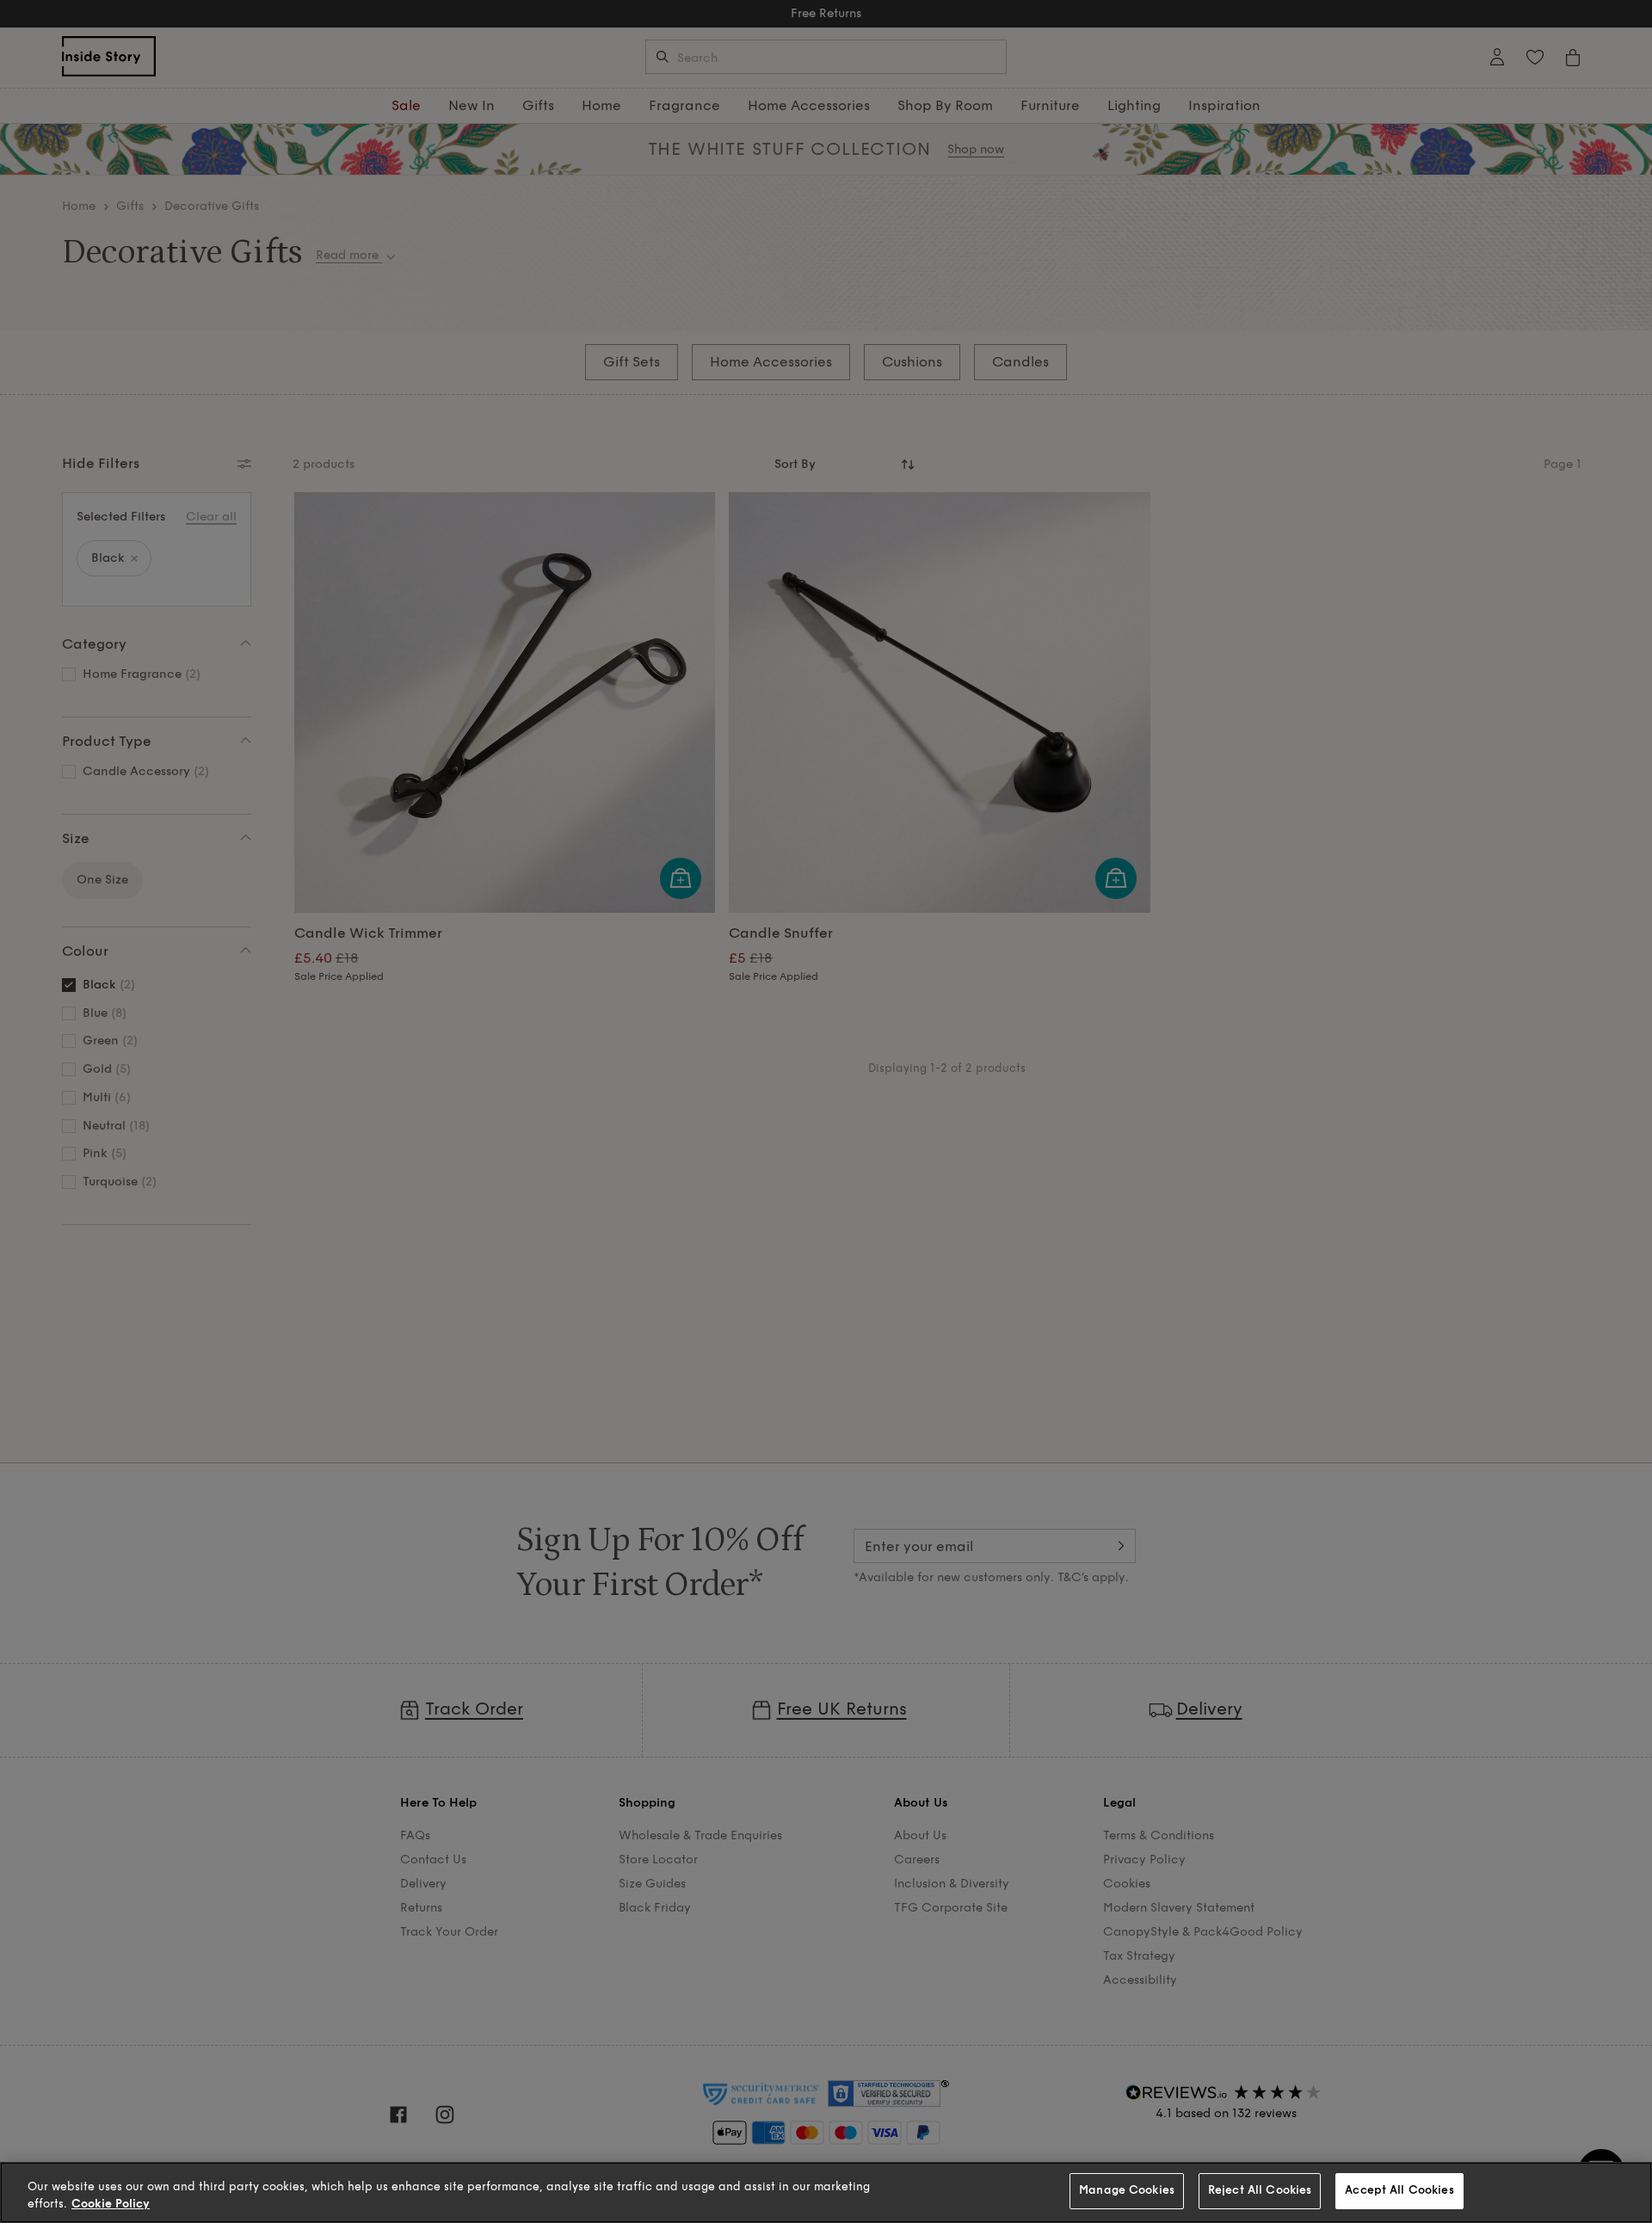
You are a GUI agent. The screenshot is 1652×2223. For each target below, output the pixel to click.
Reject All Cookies (1260, 2190)
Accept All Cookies (1399, 2190)
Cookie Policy (111, 2204)
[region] (826, 2192)
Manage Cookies (1127, 2190)
